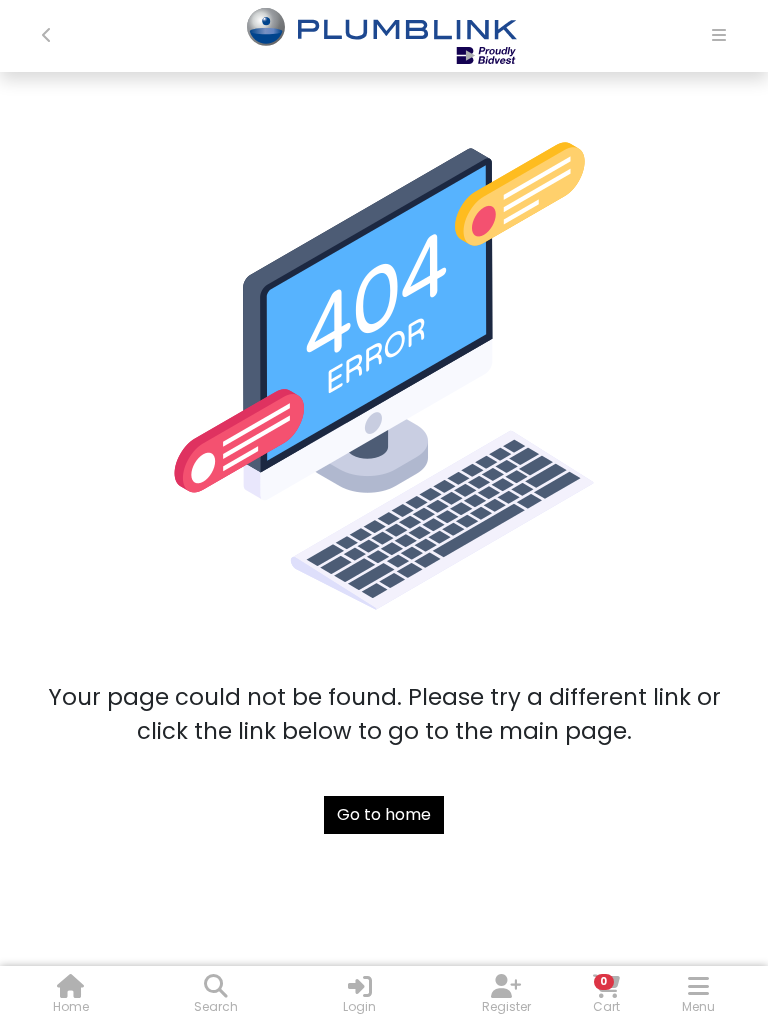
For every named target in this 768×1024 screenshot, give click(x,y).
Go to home (384, 814)
